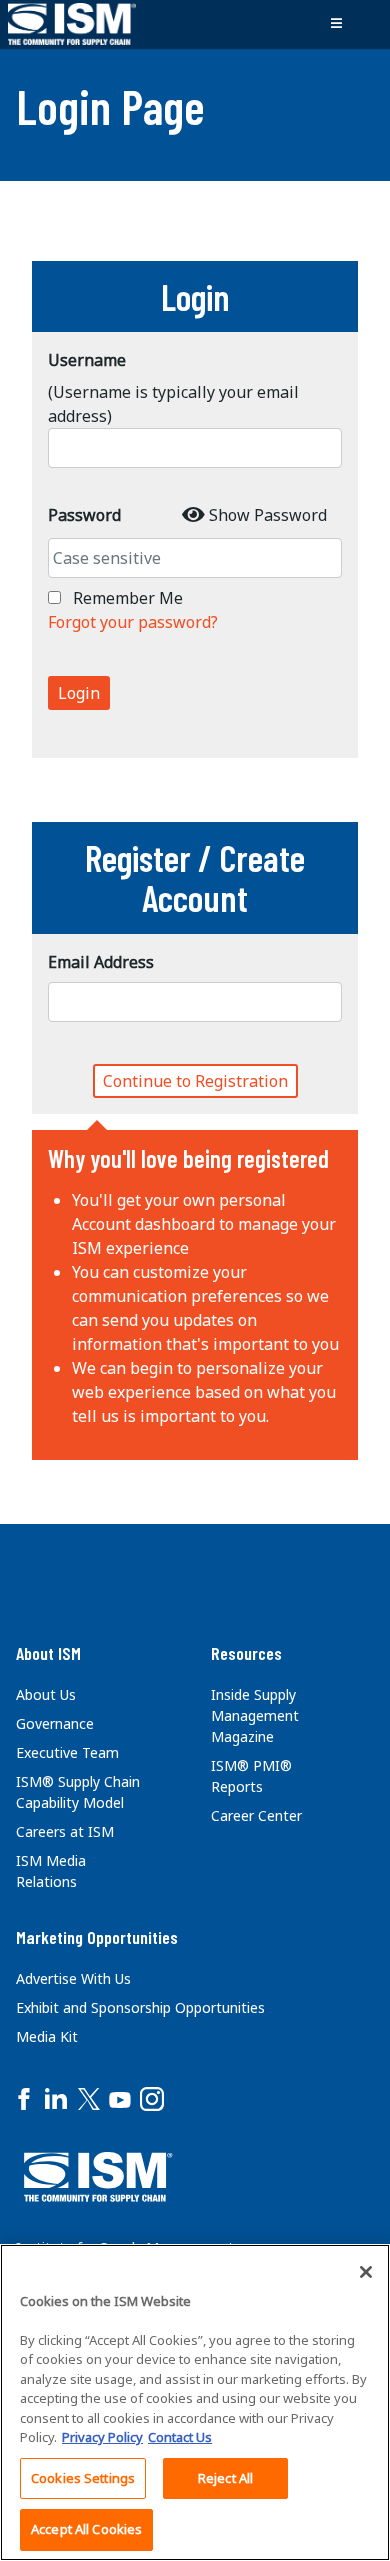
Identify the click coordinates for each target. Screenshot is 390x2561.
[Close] (366, 2272)
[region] (195, 2402)
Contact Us (180, 2437)
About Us (46, 1694)
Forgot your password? (133, 622)
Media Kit (47, 2036)
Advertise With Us (73, 1978)
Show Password (268, 515)
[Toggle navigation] (336, 24)
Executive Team (67, 1752)
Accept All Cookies (86, 2529)
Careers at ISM (65, 1831)
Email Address (101, 962)
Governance (55, 1723)
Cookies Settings (83, 2478)
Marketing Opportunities (97, 1937)
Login (79, 693)
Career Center (256, 1815)
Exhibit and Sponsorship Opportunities (140, 2007)
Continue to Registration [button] (195, 1081)
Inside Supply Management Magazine (255, 1715)
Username (87, 360)
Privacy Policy (102, 2437)
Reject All (225, 2478)
